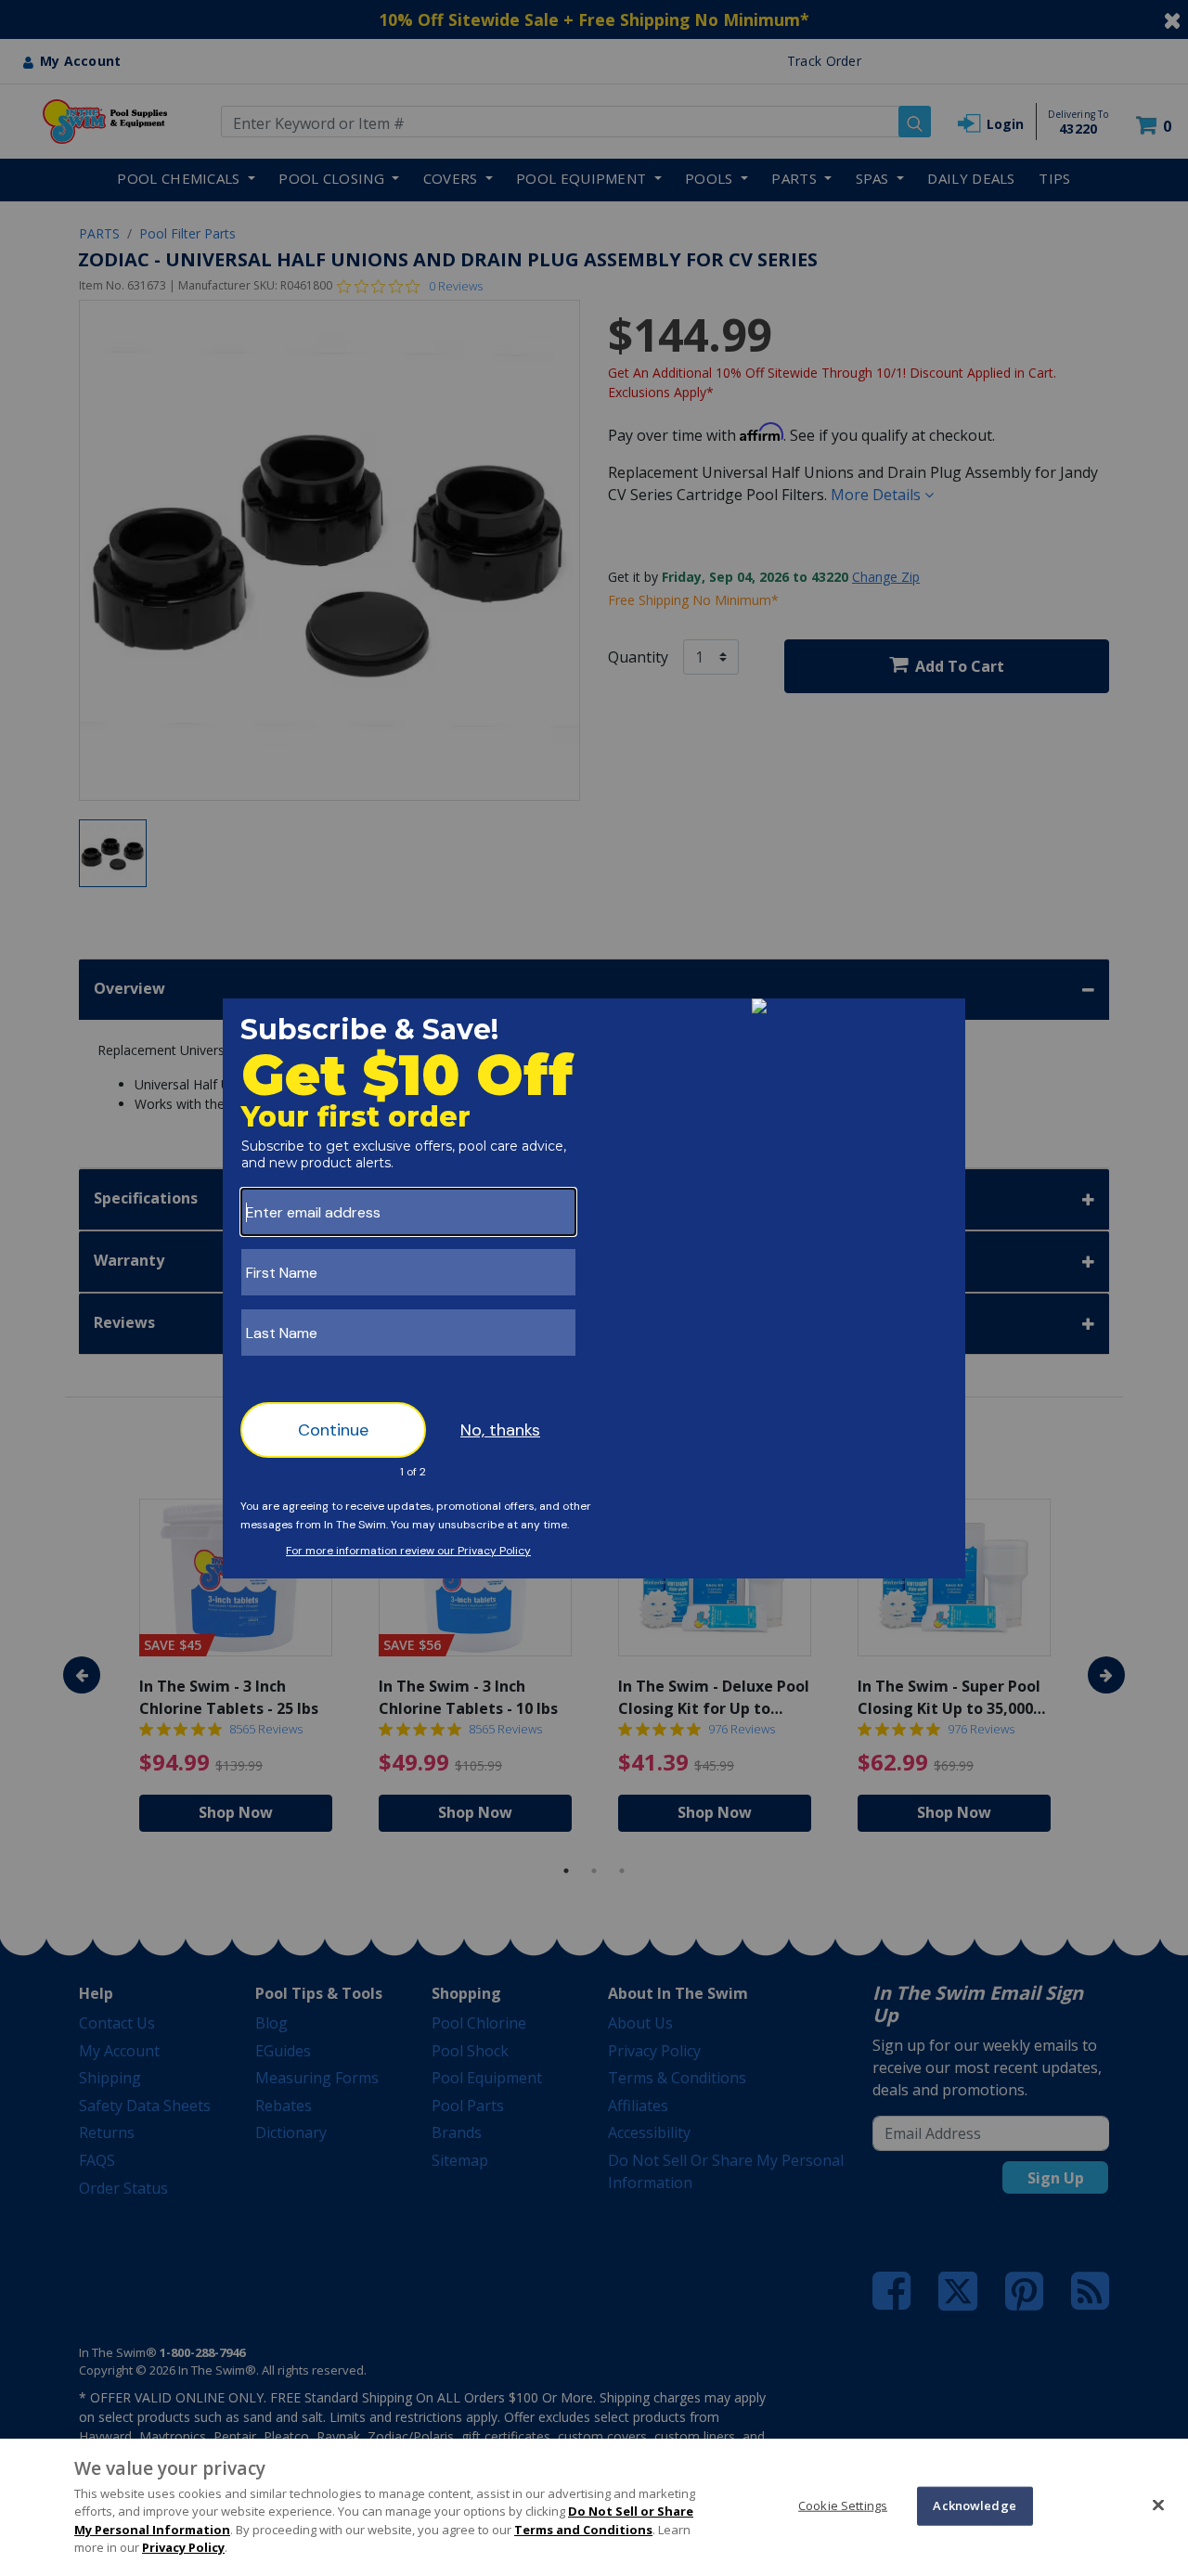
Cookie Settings (843, 2505)
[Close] (1158, 2505)
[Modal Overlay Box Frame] (594, 1288)
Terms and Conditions (583, 2530)
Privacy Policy (183, 2547)
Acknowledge (974, 2505)
